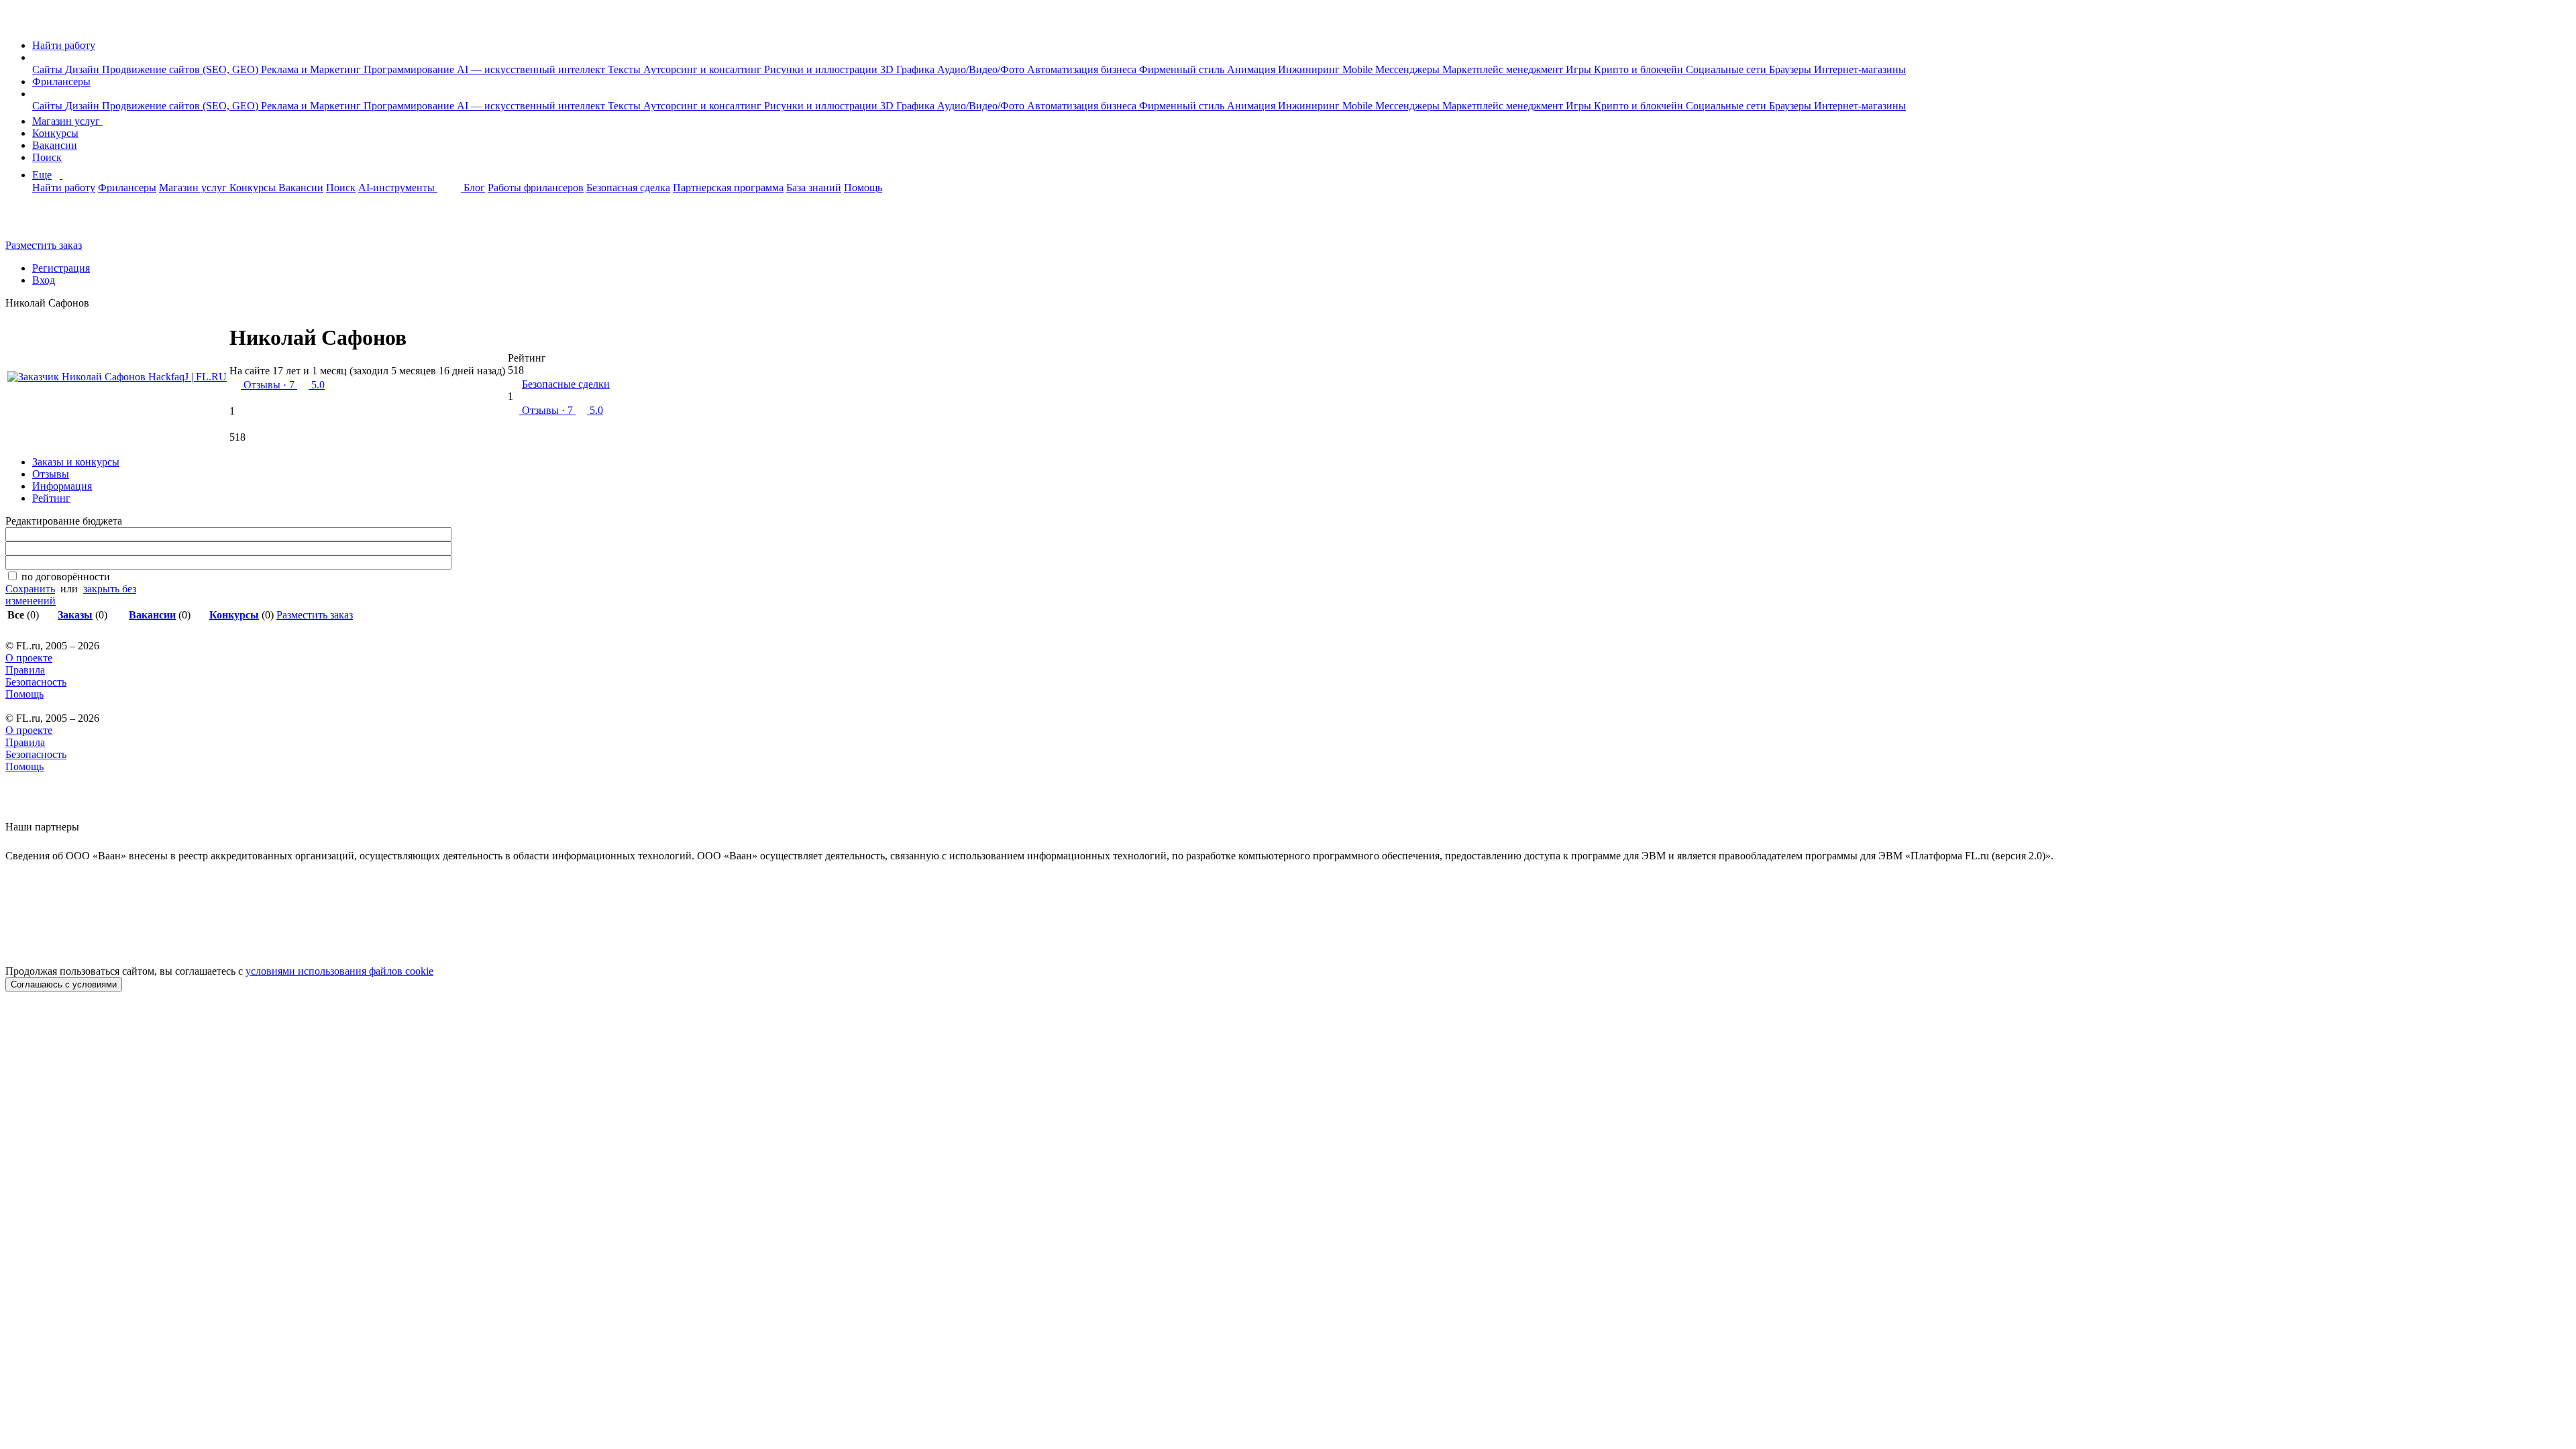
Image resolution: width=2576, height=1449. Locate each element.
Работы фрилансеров (536, 187)
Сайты (49, 69)
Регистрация (61, 268)
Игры (1580, 69)
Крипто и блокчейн (1640, 69)
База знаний (814, 187)
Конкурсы (55, 133)
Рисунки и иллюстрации (822, 69)
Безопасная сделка (628, 187)
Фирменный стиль (1183, 69)
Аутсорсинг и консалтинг (704, 69)
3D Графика (909, 69)
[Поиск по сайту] (43, 222)
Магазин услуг (67, 121)
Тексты (626, 69)
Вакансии (55, 145)
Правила (25, 670)
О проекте (29, 658)
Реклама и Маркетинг (312, 69)
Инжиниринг (1310, 69)
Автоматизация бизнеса (1083, 69)
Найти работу (64, 45)
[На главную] (18, 22)
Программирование (410, 69)
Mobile (1359, 69)
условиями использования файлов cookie (339, 971)
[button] (36, 57)
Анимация (1252, 69)
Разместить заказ (44, 245)
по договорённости (66, 577)
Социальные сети (1727, 69)
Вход (44, 280)
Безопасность (36, 682)
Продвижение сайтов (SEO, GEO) (181, 69)
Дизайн (84, 69)
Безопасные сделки (566, 384)
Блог (474, 187)
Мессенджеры (1409, 69)
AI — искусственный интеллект (532, 69)
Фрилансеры (61, 82)
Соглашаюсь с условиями (64, 984)
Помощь (863, 187)
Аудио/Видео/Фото (982, 69)
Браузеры (1791, 69)
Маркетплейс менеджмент (1504, 69)
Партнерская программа (728, 187)
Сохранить (30, 589)
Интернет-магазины (1860, 69)
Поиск (47, 157)
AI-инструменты (398, 187)
